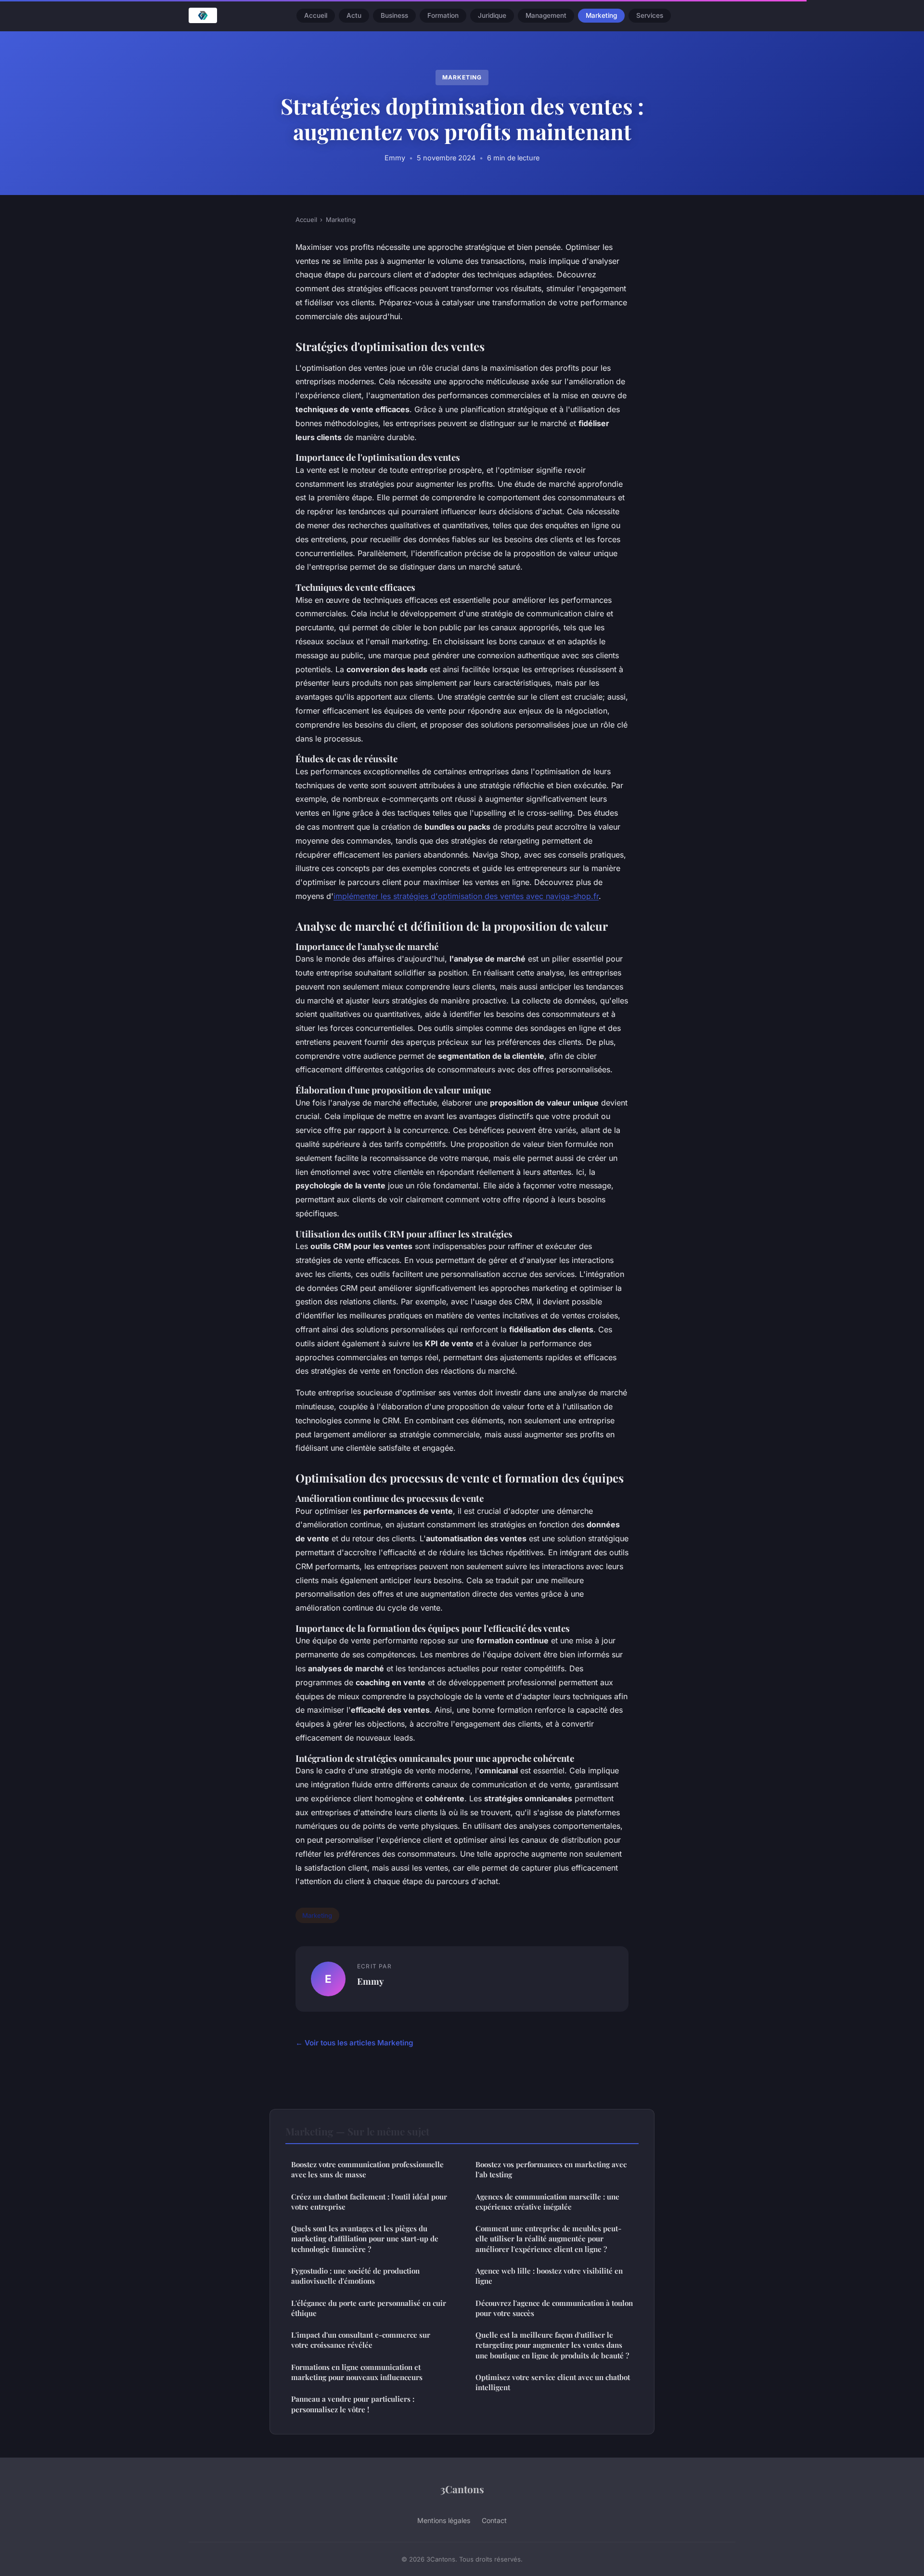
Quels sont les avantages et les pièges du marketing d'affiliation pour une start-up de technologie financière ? (365, 2239)
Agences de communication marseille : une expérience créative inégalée (547, 2202)
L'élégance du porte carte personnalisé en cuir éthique (369, 2308)
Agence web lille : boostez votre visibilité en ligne (549, 2276)
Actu (354, 15)
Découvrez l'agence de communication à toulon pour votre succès (554, 2308)
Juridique (492, 15)
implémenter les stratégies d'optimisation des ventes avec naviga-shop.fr (466, 896)
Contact (494, 2520)
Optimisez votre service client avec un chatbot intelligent (553, 2382)
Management (546, 15)
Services (650, 15)
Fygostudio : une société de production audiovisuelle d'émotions (355, 2276)
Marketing (601, 15)
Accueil (316, 15)
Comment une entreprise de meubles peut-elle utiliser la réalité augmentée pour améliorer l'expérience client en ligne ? (548, 2239)
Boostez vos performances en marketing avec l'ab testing (551, 2169)
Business (394, 15)
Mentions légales (444, 2520)
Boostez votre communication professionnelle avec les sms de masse (367, 2169)
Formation (443, 15)
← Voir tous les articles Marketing (354, 2043)
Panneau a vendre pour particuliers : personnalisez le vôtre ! (353, 2404)
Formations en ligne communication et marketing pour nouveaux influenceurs (357, 2372)
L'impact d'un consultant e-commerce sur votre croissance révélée (361, 2340)
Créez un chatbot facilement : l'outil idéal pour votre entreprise (369, 2202)
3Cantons (462, 2489)
